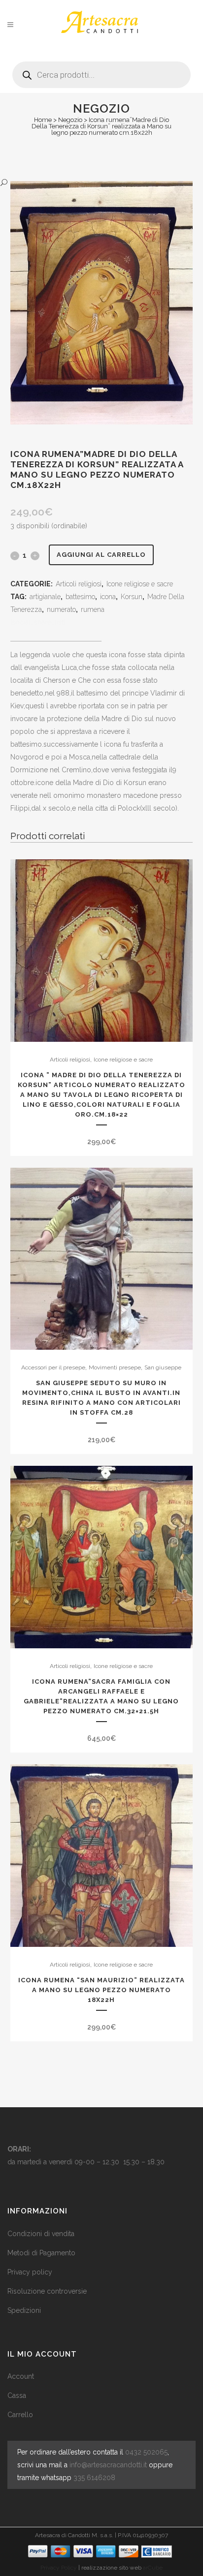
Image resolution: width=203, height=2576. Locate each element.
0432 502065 (146, 2452)
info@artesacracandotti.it (108, 2465)
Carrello (20, 2415)
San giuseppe (163, 1367)
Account (21, 2376)
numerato (61, 609)
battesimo (80, 597)
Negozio (70, 120)
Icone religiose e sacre (140, 584)
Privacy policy (30, 2272)
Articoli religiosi (79, 584)
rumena (93, 609)
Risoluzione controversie (47, 2291)
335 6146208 (94, 2478)
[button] (92, 183)
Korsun (132, 597)
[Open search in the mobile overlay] (101, 71)
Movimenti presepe (115, 1367)
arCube (153, 2568)
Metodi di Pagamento (41, 2253)
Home (43, 120)
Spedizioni (24, 2310)
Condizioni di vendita (41, 2234)
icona (108, 597)
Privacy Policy (59, 2568)
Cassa (17, 2395)
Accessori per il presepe (53, 1367)
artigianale (45, 597)
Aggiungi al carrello (101, 555)
